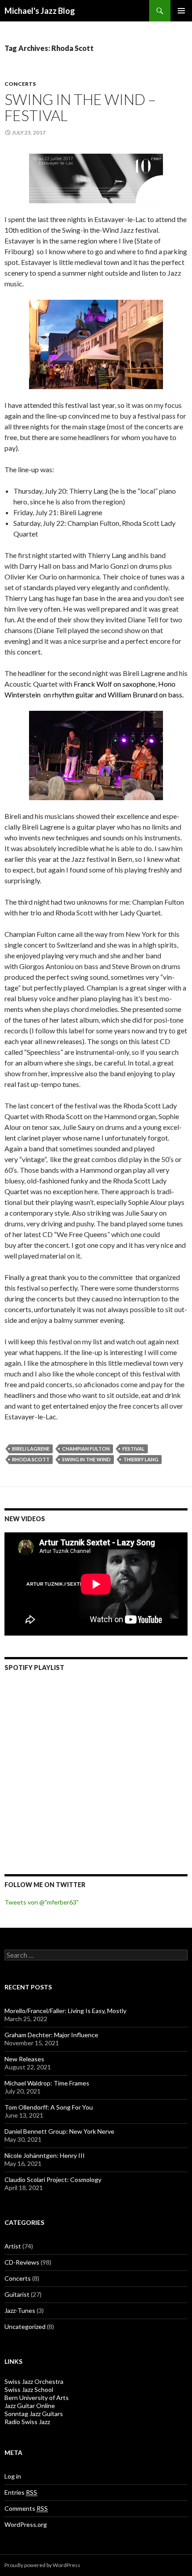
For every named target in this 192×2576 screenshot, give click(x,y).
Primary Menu (181, 11)
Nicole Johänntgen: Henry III (45, 2155)
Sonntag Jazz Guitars (34, 2414)
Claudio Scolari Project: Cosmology (53, 2180)
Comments (26, 2508)
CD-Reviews (22, 2262)
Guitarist (17, 2294)
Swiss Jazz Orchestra (34, 2381)
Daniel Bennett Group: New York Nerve (59, 2131)
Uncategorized (25, 2326)
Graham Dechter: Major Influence (51, 2035)
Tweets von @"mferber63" (42, 1902)
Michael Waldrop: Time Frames (47, 2083)
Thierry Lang (141, 1459)
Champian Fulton (86, 1449)
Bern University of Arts (37, 2398)
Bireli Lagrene (31, 1449)
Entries (21, 2492)
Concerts (20, 84)
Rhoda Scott (31, 1459)
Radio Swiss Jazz (27, 2422)
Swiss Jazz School (29, 2389)
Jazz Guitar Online (30, 2406)
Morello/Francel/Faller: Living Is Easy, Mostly (65, 2011)
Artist (13, 2246)
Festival (134, 1449)
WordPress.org (26, 2524)
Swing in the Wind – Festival (80, 107)
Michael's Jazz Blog (40, 11)
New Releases (24, 2059)
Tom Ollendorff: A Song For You (49, 2107)
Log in (13, 2476)
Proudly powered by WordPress (42, 2565)
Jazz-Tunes (20, 2310)
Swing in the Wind (86, 1459)
